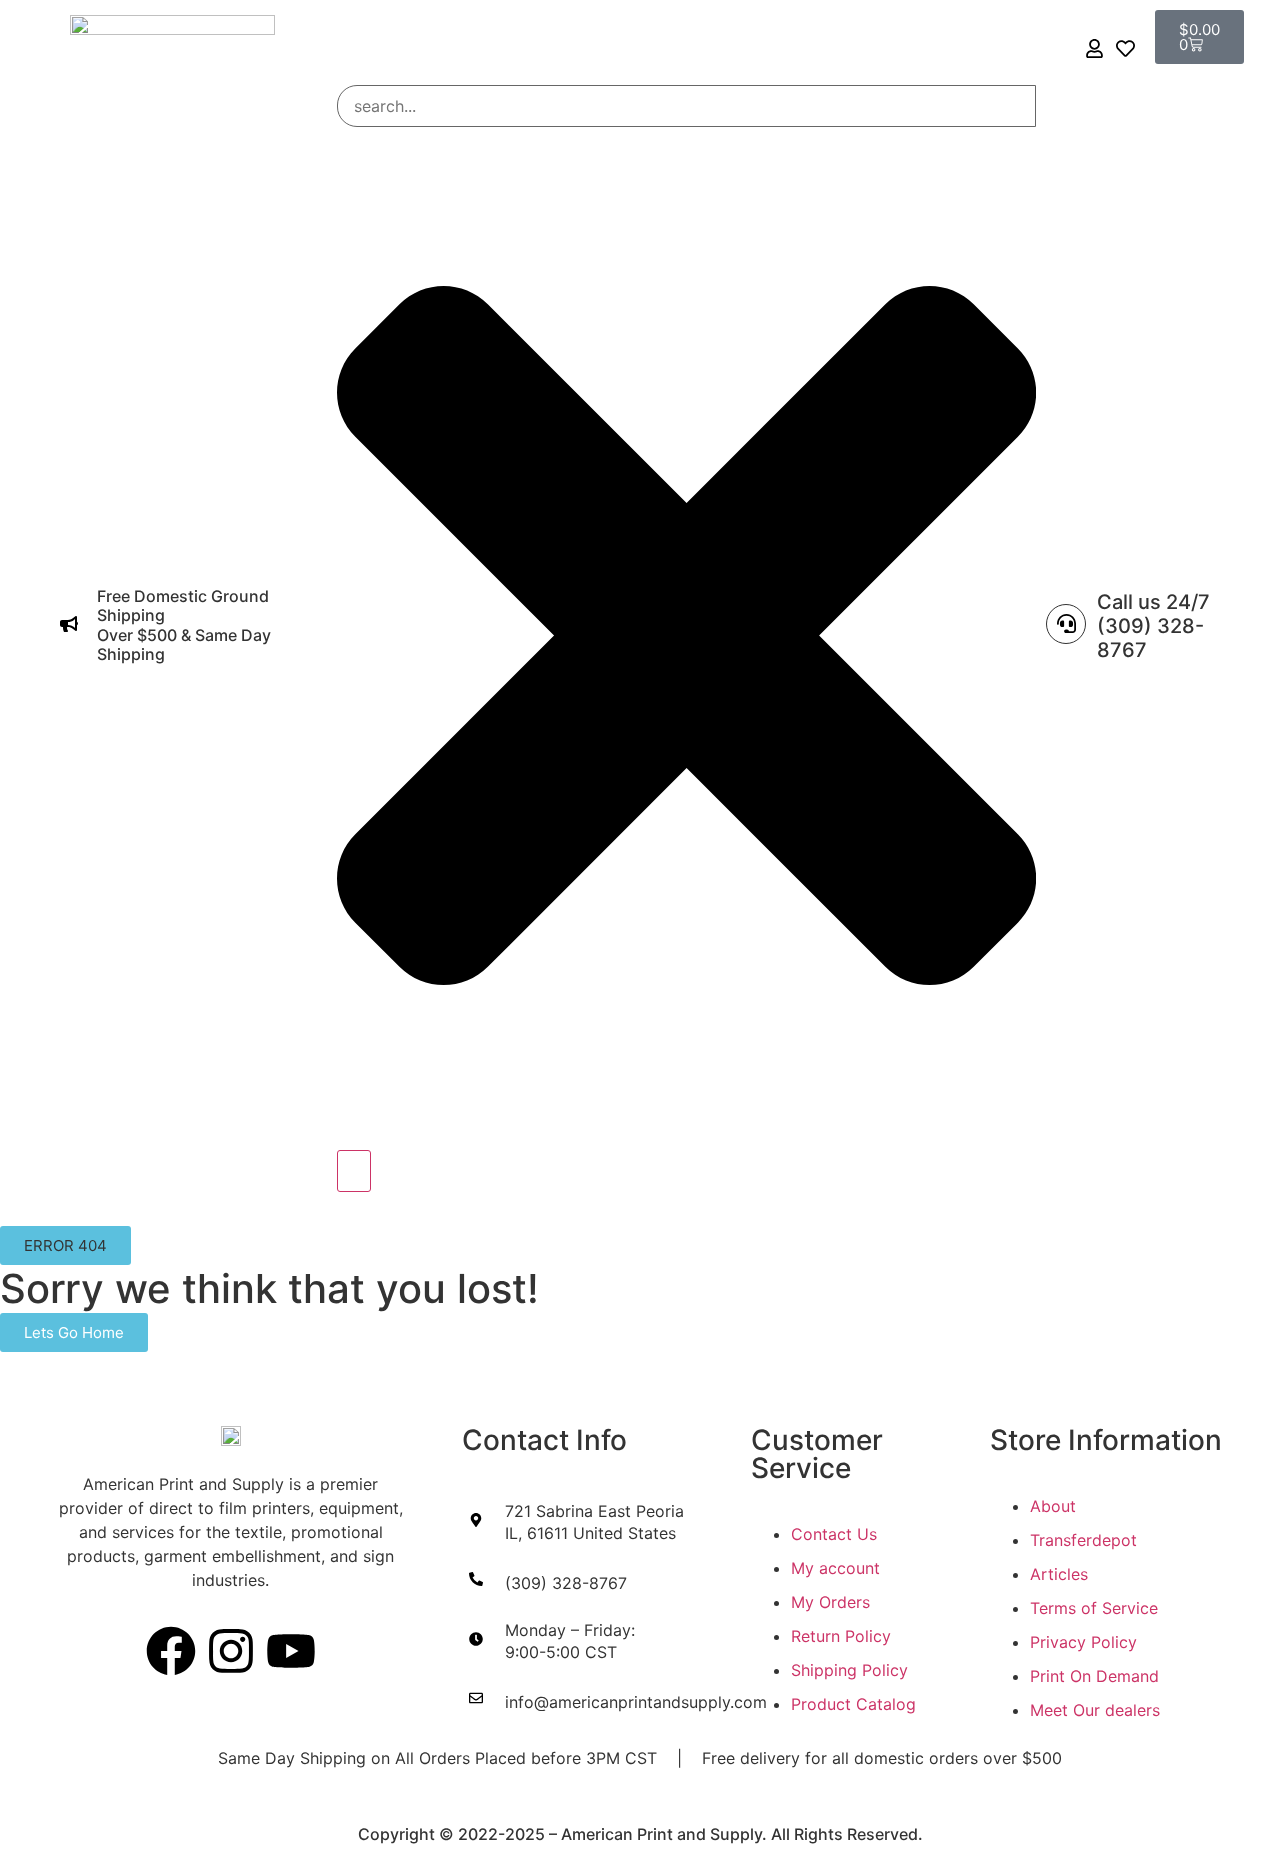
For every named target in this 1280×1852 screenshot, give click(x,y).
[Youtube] (291, 1651)
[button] (65, 1245)
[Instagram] (231, 1651)
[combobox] (686, 106)
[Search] (354, 1171)
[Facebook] (171, 1651)
